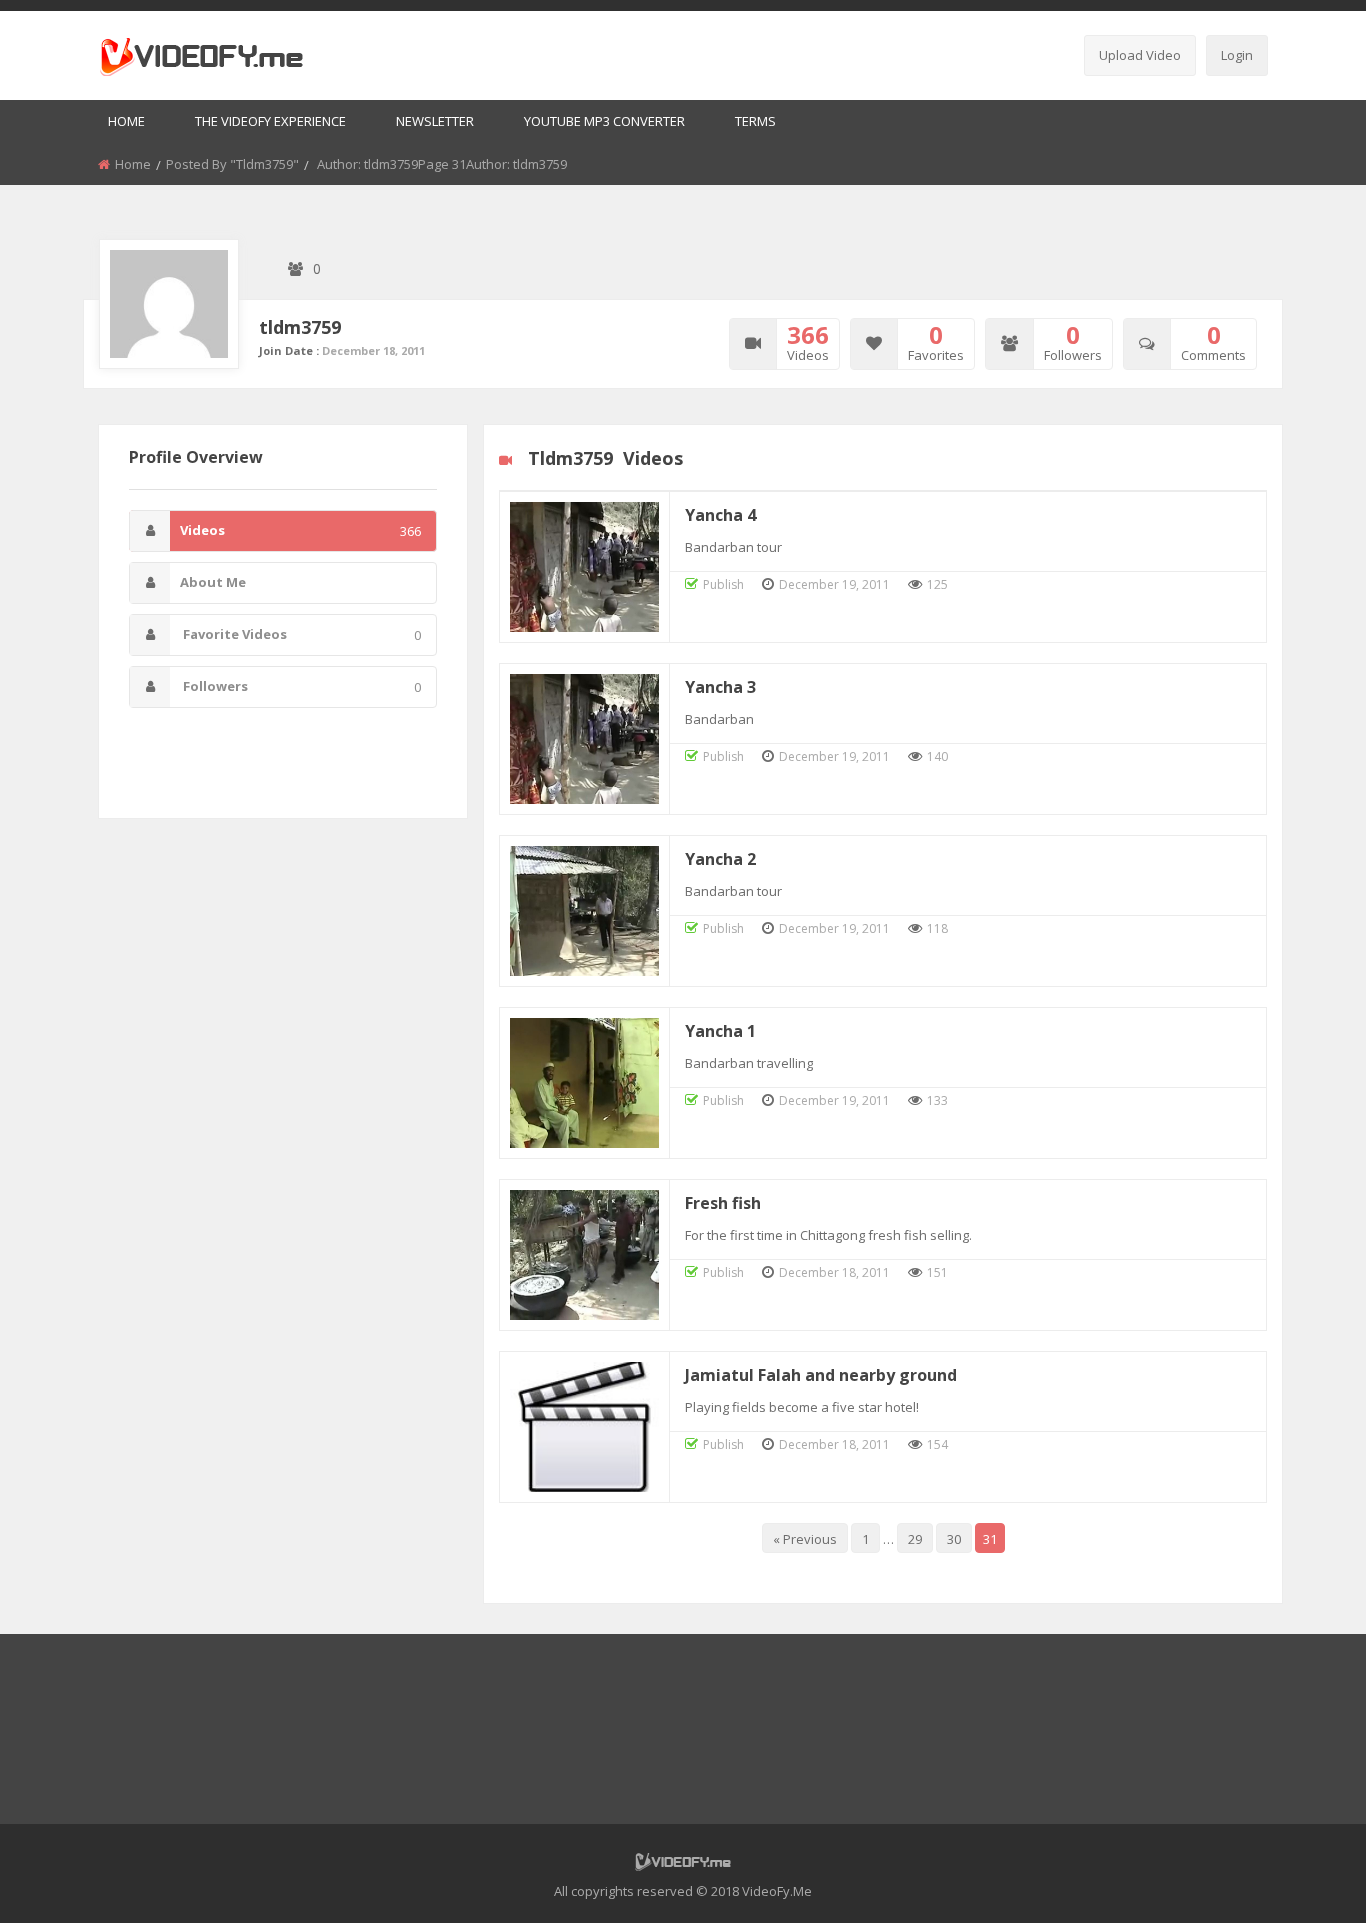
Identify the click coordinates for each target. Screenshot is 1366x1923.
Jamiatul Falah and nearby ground (821, 1375)
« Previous (805, 1539)
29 (915, 1539)
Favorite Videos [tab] (300, 634)
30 (954, 1539)
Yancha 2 (720, 859)
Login (1237, 55)
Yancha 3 (720, 687)
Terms (755, 121)
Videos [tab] (300, 530)
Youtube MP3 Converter (604, 121)
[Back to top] (1301, 1878)
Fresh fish (723, 1203)
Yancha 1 (720, 1031)
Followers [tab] (300, 686)
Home (126, 121)
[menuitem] (126, 122)
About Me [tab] (213, 582)
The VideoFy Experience (270, 121)
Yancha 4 (720, 515)
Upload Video (1140, 55)
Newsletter (435, 121)
